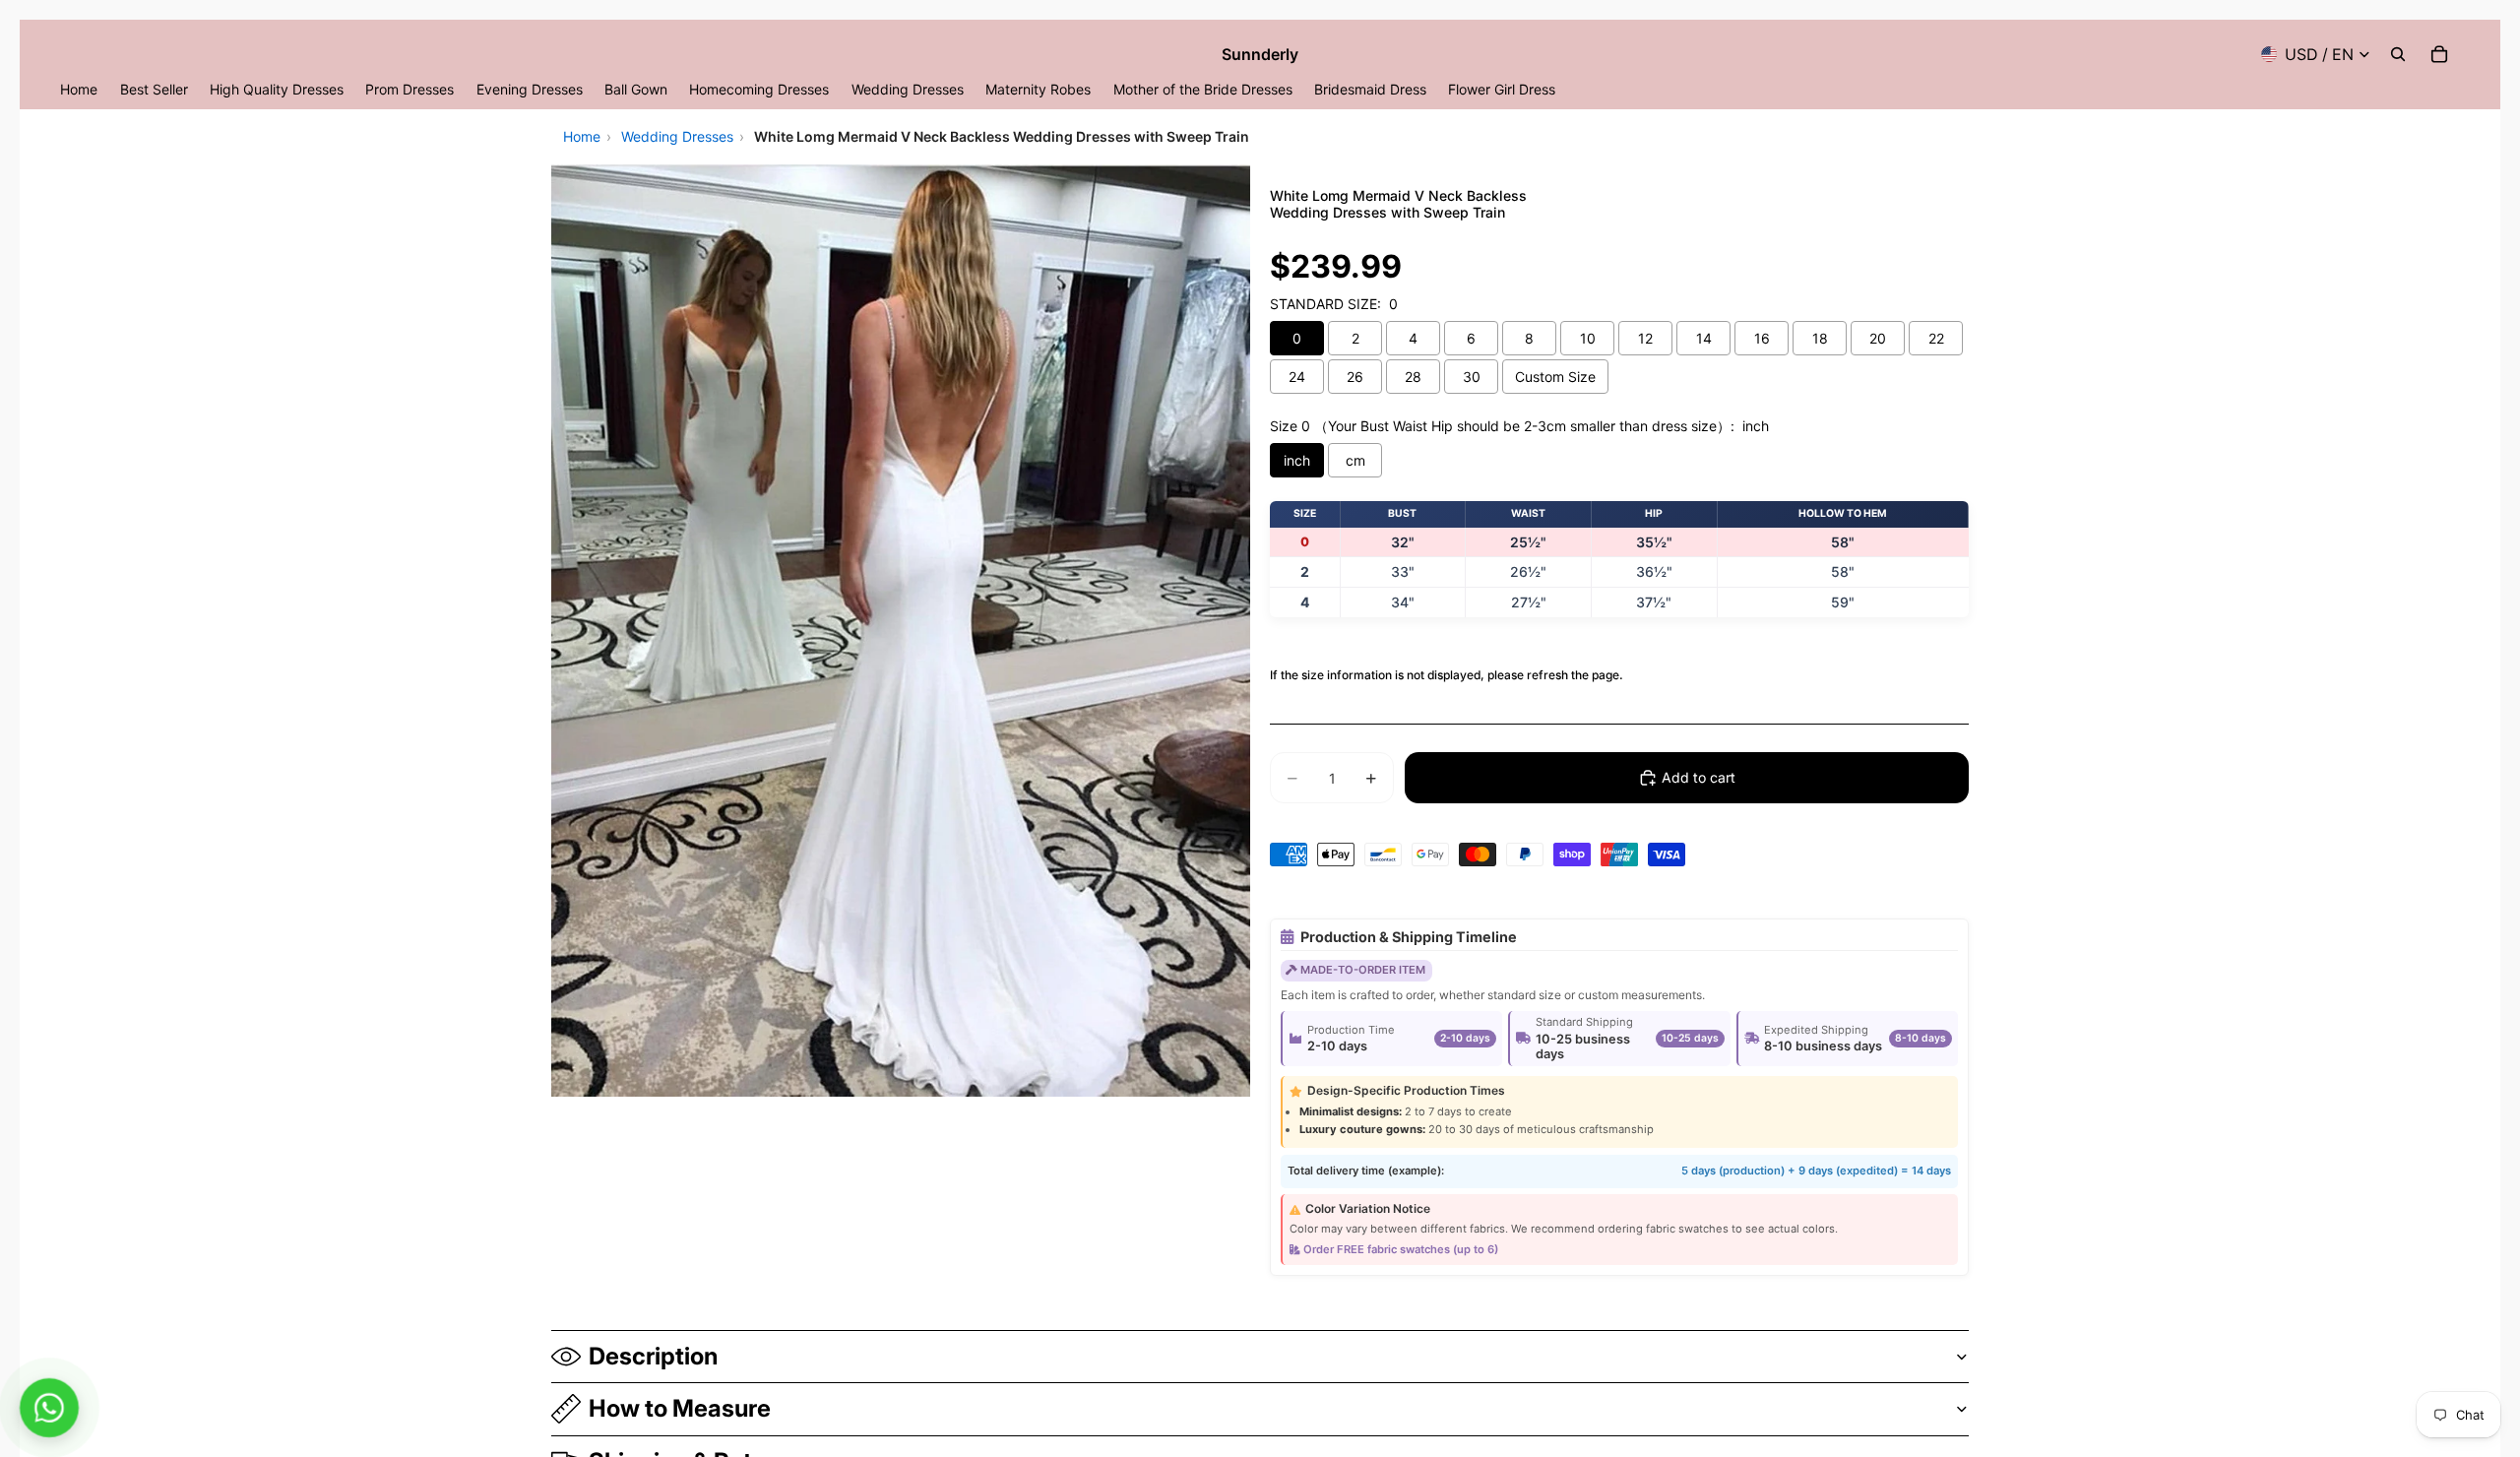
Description (653, 1356)
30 (1472, 377)
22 (1936, 338)
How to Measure (680, 1408)
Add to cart (1699, 777)
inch (1297, 460)
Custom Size (1555, 377)
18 (1820, 338)
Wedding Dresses (677, 136)
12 (1645, 338)
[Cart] (2439, 54)
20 (1878, 338)
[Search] (2398, 54)
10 (1588, 338)
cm (1355, 460)
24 (1297, 377)
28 (1413, 377)
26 (1355, 377)
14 (1704, 338)
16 (1762, 338)
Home (582, 136)
